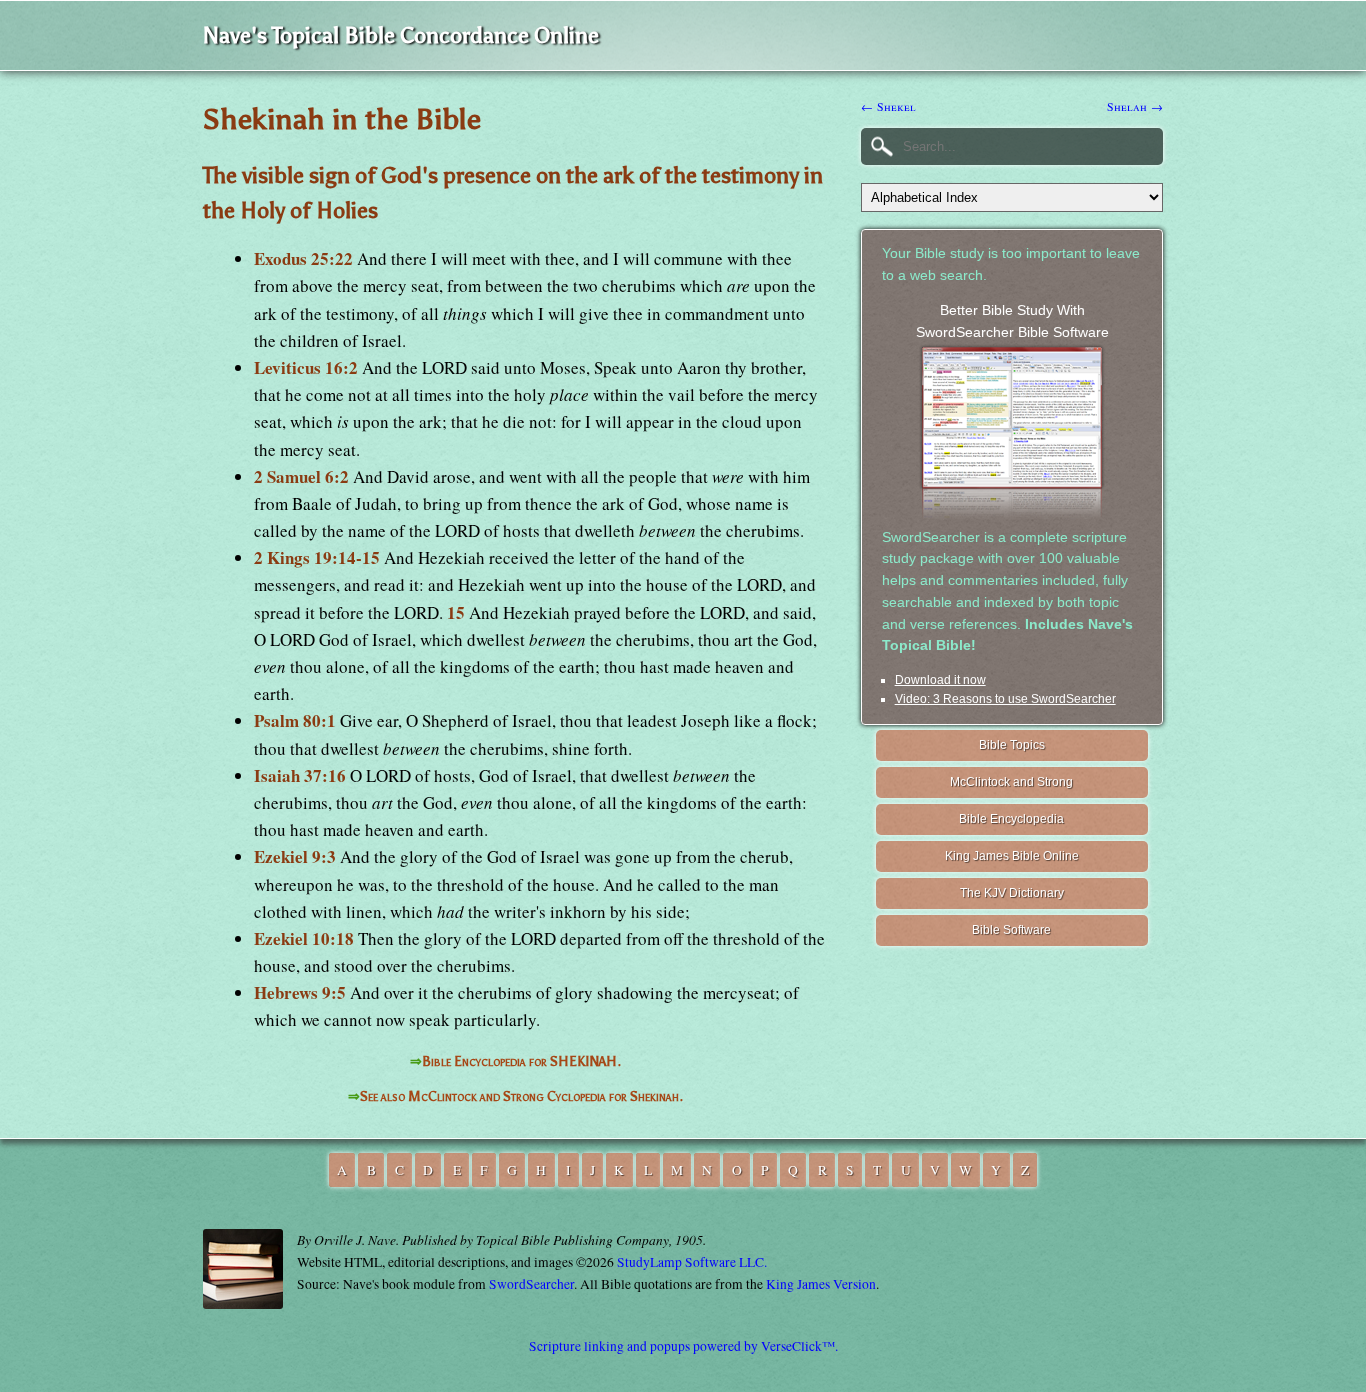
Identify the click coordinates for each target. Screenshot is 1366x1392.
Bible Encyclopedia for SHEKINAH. (521, 1061)
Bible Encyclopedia (1011, 819)
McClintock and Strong (1011, 782)
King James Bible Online (1012, 856)
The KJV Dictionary (1012, 893)
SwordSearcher (531, 1284)
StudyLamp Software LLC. (692, 1262)
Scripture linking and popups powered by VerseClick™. (683, 1346)
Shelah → (1135, 106)
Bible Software (1011, 930)
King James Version (821, 1284)
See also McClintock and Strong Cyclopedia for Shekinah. (521, 1096)
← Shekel (888, 106)
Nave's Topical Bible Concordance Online (401, 35)
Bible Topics (1012, 745)
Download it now (940, 680)
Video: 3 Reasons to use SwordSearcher (1005, 699)
